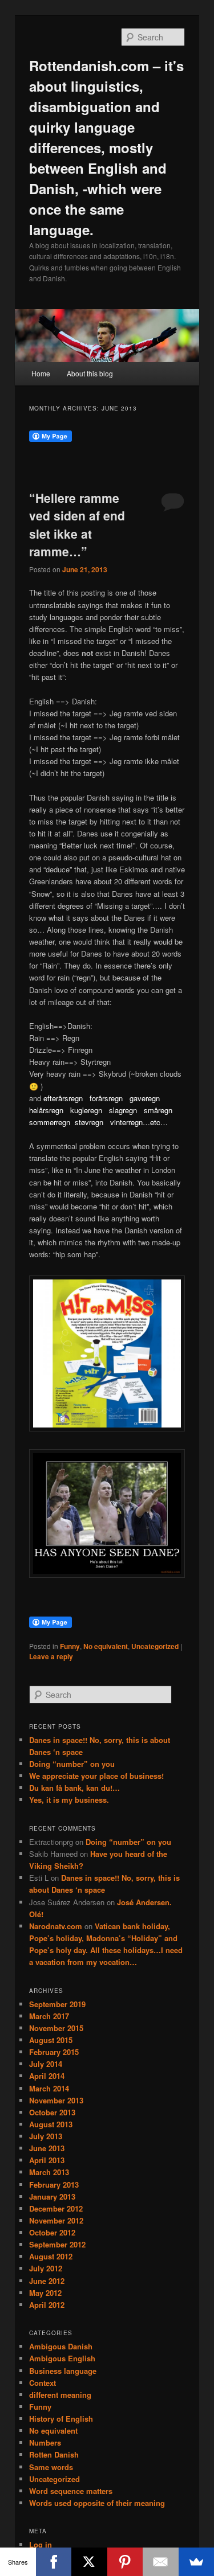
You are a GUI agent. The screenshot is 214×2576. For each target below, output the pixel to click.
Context (43, 2383)
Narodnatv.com (56, 1926)
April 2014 (47, 2076)
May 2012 (45, 2293)
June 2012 (47, 2281)
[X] (89, 2562)
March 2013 (49, 2172)
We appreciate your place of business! (96, 1776)
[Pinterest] (125, 2562)
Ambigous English (62, 2358)
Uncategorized (155, 1646)
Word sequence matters (71, 2491)
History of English (61, 2419)
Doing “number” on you (72, 1764)
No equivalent (106, 1646)
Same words (51, 2467)
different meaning (60, 2395)
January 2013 (52, 2196)
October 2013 (52, 2112)
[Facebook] (54, 2562)
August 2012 (51, 2256)
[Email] (161, 2562)
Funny (70, 1646)
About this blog (90, 373)
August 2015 (51, 2040)
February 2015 (54, 2052)
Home (41, 373)
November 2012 (56, 2220)
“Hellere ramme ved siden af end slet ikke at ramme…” (77, 525)
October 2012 (52, 2232)
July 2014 (46, 2064)
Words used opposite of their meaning (97, 2503)
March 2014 (49, 2088)
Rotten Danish (54, 2454)
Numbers (45, 2442)
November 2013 (56, 2100)
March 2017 (49, 2016)
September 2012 (57, 2244)
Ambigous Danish (61, 2346)
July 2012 (46, 2268)
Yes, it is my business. (69, 1800)
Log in (41, 2544)
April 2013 (47, 2160)
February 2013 (54, 2185)
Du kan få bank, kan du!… (74, 1788)
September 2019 (57, 2004)
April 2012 (47, 2305)
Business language (63, 2371)
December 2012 (56, 2208)
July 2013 (46, 2136)
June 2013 (47, 2148)
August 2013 (51, 2124)
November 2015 (56, 2028)
